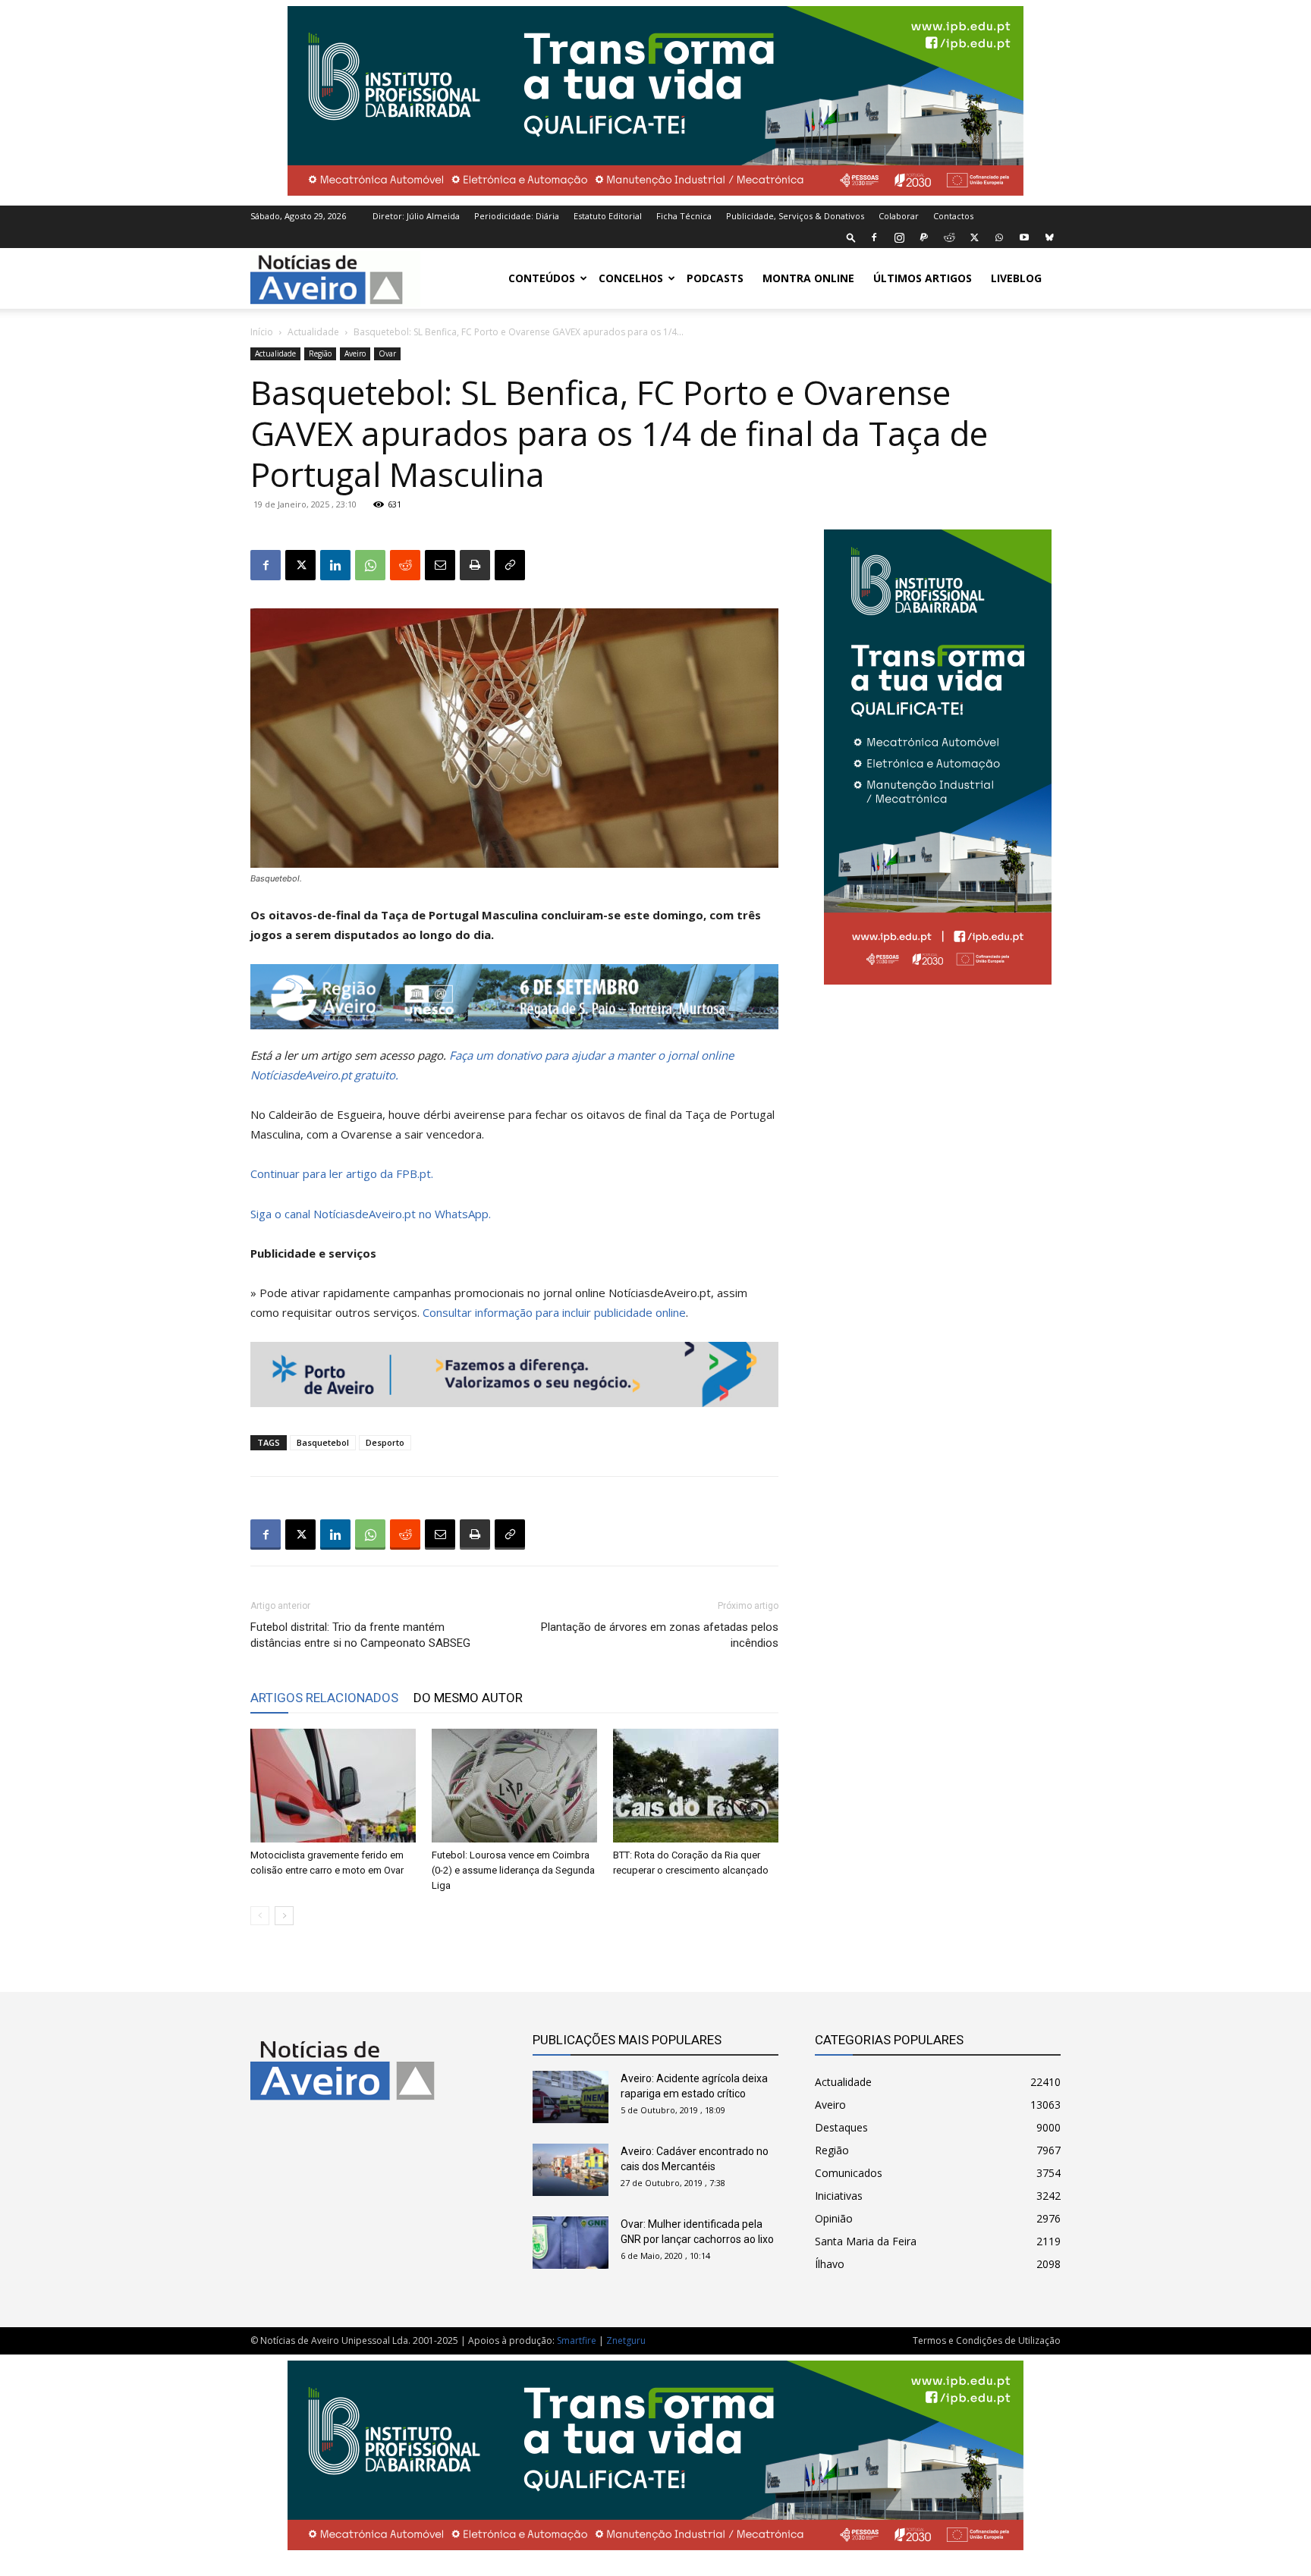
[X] (974, 237)
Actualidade (313, 332)
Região (320, 353)
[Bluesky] (1049, 237)
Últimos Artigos (923, 278)
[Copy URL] (510, 565)
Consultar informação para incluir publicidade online (554, 1312)
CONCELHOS (631, 278)
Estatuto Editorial (608, 216)
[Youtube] (1024, 237)
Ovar (387, 353)
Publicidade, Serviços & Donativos (795, 216)
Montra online (808, 278)
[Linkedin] (335, 565)
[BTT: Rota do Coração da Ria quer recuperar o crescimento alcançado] (696, 1786)
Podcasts (715, 278)
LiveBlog (1016, 278)
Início (262, 332)
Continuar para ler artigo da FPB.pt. (342, 1173)
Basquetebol (323, 1442)
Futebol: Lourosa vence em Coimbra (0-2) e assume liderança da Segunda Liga (513, 1870)
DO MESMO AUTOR (468, 1698)
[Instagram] (899, 237)
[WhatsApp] (999, 237)
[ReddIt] (405, 565)
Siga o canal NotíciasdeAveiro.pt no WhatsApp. (371, 1214)
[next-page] (284, 1916)
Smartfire (577, 2340)
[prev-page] (260, 1916)
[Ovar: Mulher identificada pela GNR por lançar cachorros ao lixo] (571, 2243)
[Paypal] (924, 237)
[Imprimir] (475, 565)
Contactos (953, 216)
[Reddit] (949, 237)
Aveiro (355, 353)
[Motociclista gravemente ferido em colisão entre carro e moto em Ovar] (333, 1786)
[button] (851, 237)
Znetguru (626, 2340)
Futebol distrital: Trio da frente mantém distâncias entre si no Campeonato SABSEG (360, 1635)
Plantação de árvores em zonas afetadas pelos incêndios (660, 1635)
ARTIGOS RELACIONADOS (324, 1698)
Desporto (385, 1442)
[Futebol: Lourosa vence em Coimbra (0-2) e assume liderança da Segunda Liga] (514, 1786)
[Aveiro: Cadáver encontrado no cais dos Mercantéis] (571, 2170)
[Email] (440, 565)
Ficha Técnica (684, 216)
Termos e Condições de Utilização (987, 2340)
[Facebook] (874, 237)
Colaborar (899, 216)
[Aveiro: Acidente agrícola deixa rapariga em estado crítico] (571, 2097)
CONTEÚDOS (542, 278)
